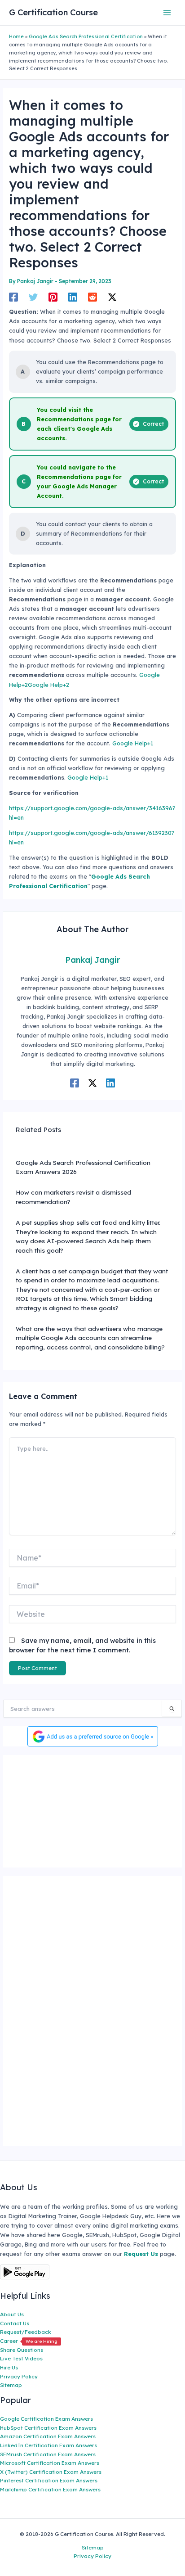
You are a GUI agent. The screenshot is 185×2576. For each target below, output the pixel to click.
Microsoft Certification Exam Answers (50, 2463)
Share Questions (22, 2350)
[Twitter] (33, 297)
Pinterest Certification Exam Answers (49, 2480)
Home (16, 36)
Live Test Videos (21, 2358)
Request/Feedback (26, 2332)
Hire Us (9, 2367)
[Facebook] (13, 297)
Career (29, 2341)
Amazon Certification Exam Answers (48, 2436)
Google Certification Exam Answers (46, 2419)
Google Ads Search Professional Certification (86, 36)
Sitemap (11, 2385)
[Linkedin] (73, 297)
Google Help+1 (133, 743)
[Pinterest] (53, 297)
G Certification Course (53, 12)
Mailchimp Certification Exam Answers (50, 2489)
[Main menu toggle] (167, 12)
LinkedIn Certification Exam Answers (48, 2445)
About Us (12, 2314)
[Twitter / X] (112, 297)
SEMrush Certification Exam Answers (48, 2454)
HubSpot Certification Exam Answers (48, 2428)
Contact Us (15, 2323)
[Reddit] (92, 297)
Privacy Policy (19, 2376)
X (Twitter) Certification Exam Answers (51, 2472)
